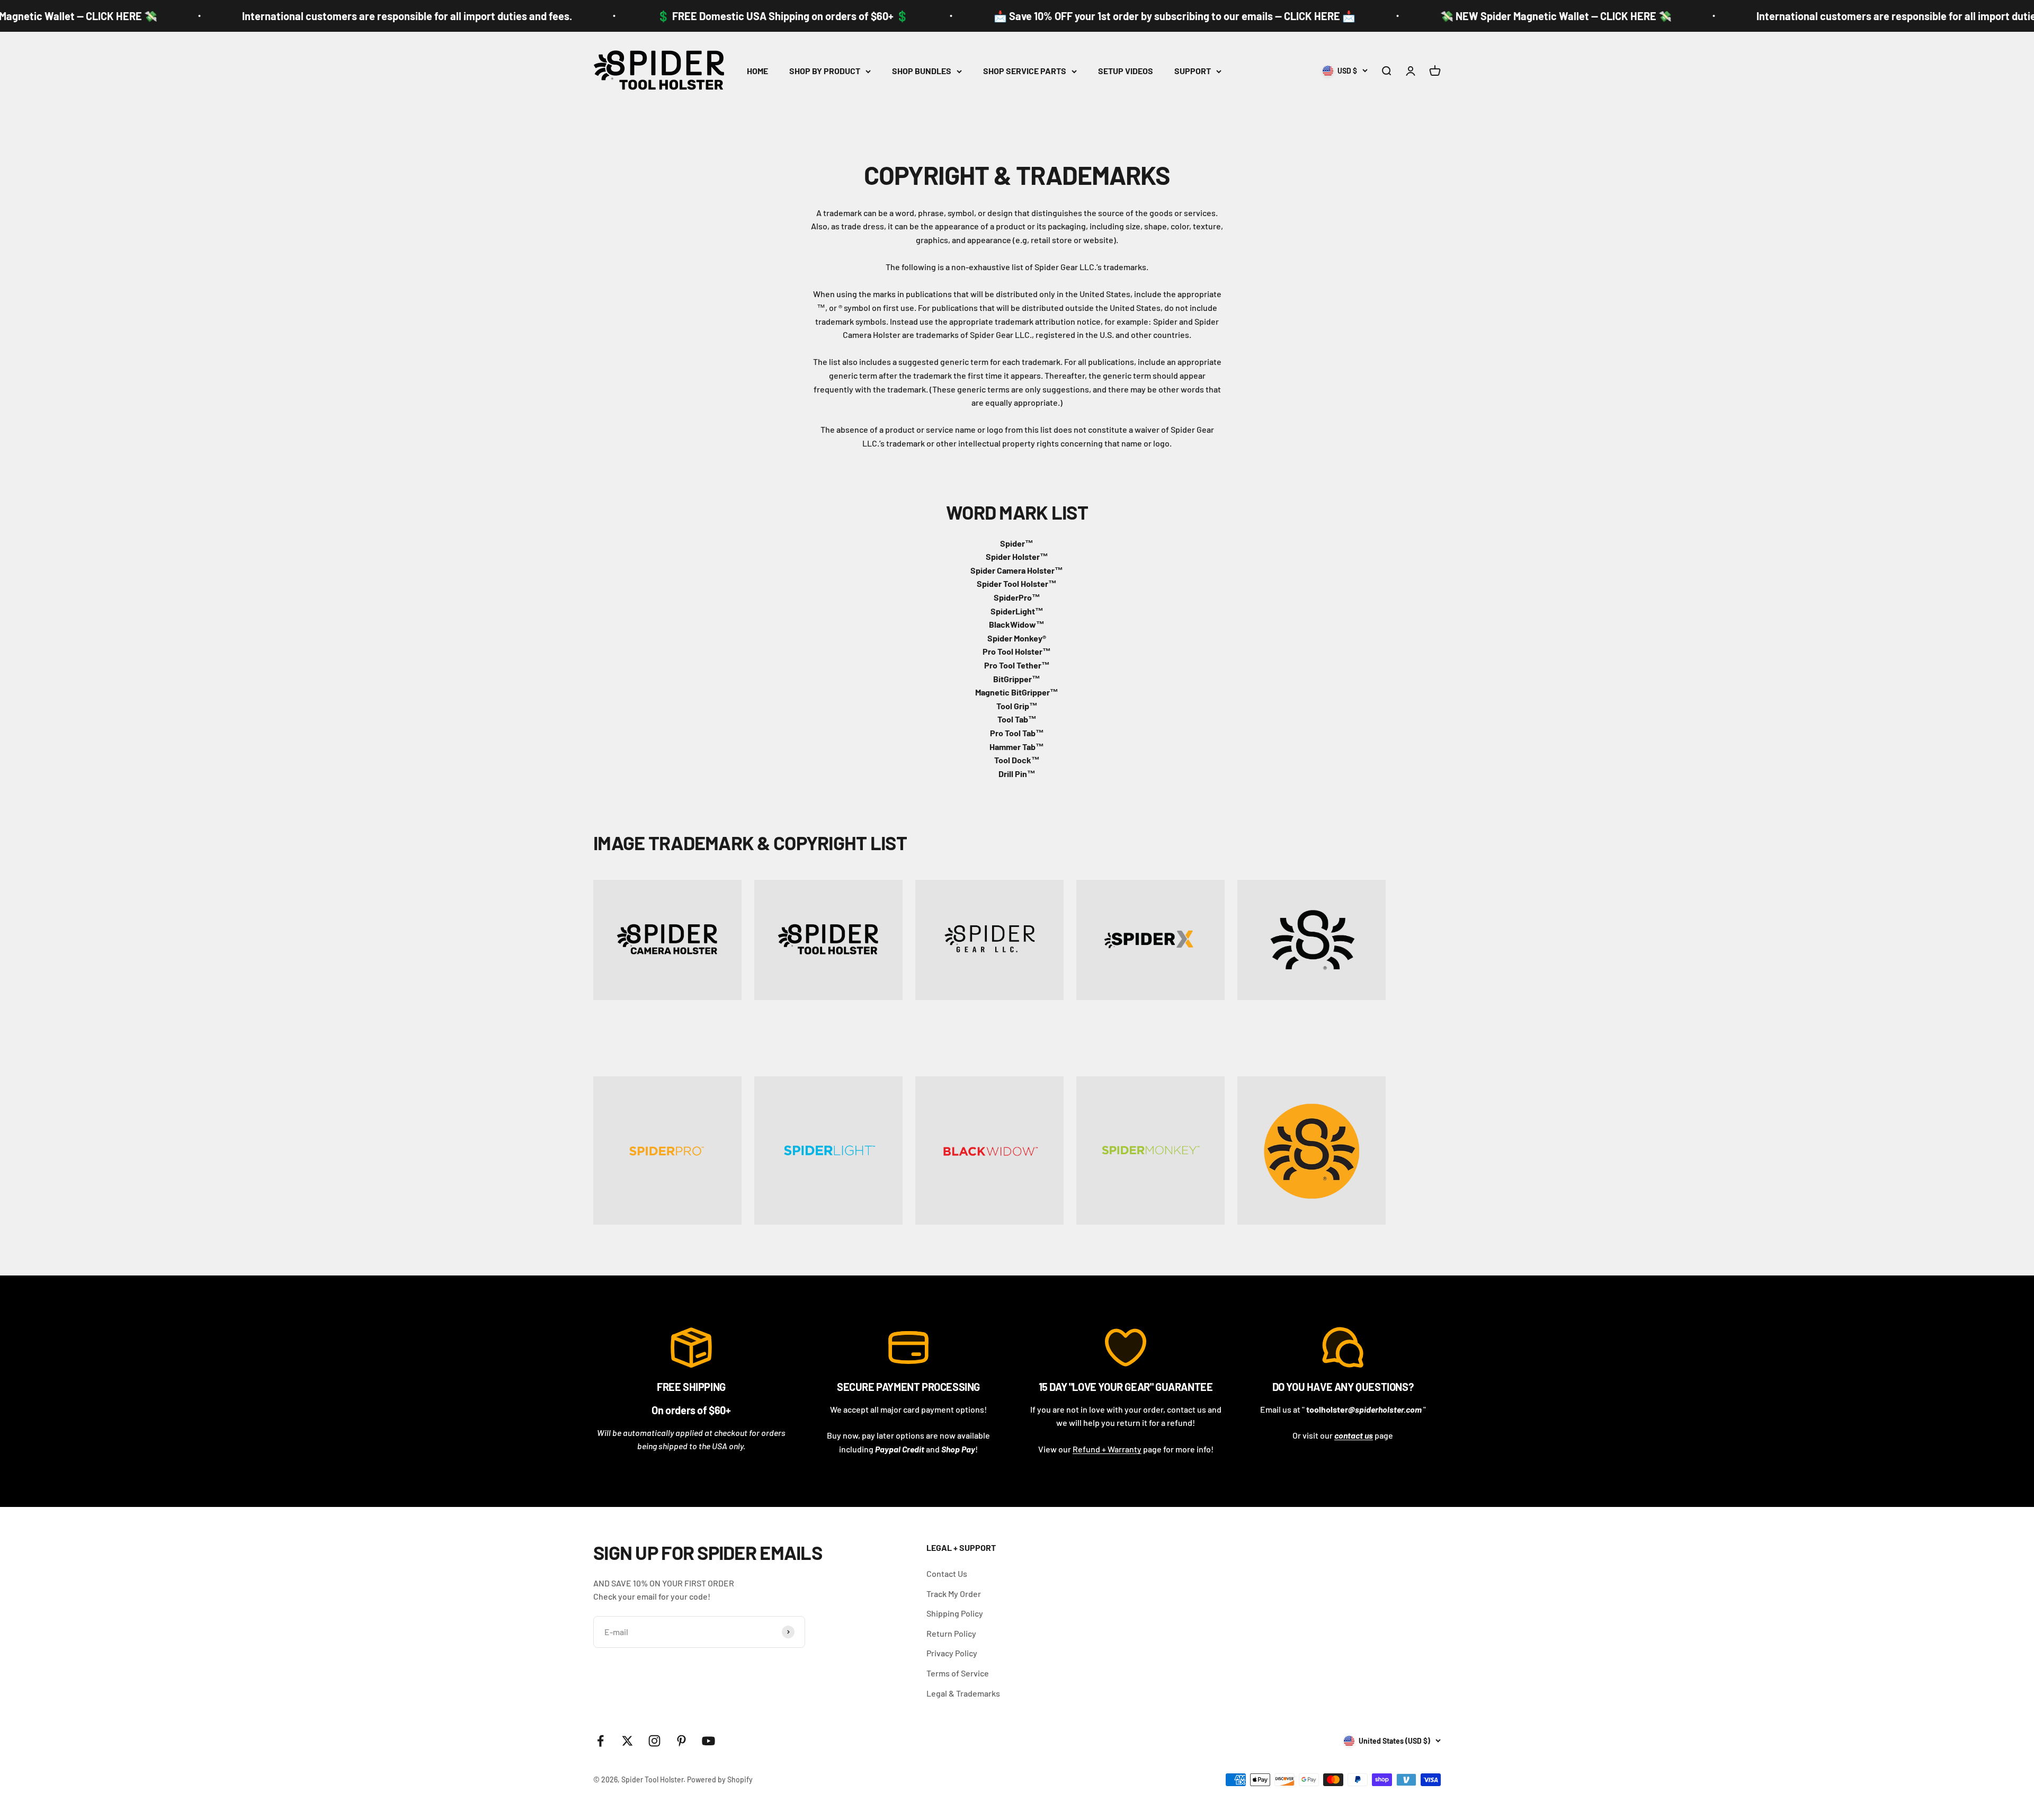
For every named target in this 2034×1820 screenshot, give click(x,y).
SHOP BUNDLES (922, 71)
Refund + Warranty (1107, 1449)
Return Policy (951, 1633)
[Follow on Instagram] (654, 1741)
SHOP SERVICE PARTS (1025, 71)
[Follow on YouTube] (708, 1741)
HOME (757, 71)
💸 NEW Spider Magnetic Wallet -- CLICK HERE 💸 (1495, 16)
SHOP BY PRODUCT (825, 71)
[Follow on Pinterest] (681, 1741)
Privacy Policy (952, 1653)
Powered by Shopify (720, 1779)
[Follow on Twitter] (627, 1741)
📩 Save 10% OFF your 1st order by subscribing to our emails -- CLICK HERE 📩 (1113, 16)
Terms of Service (958, 1673)
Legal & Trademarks (963, 1693)
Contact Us (947, 1573)
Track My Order (954, 1594)
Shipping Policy (955, 1613)
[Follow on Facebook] (600, 1741)
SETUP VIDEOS (1126, 71)
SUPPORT (1193, 71)
